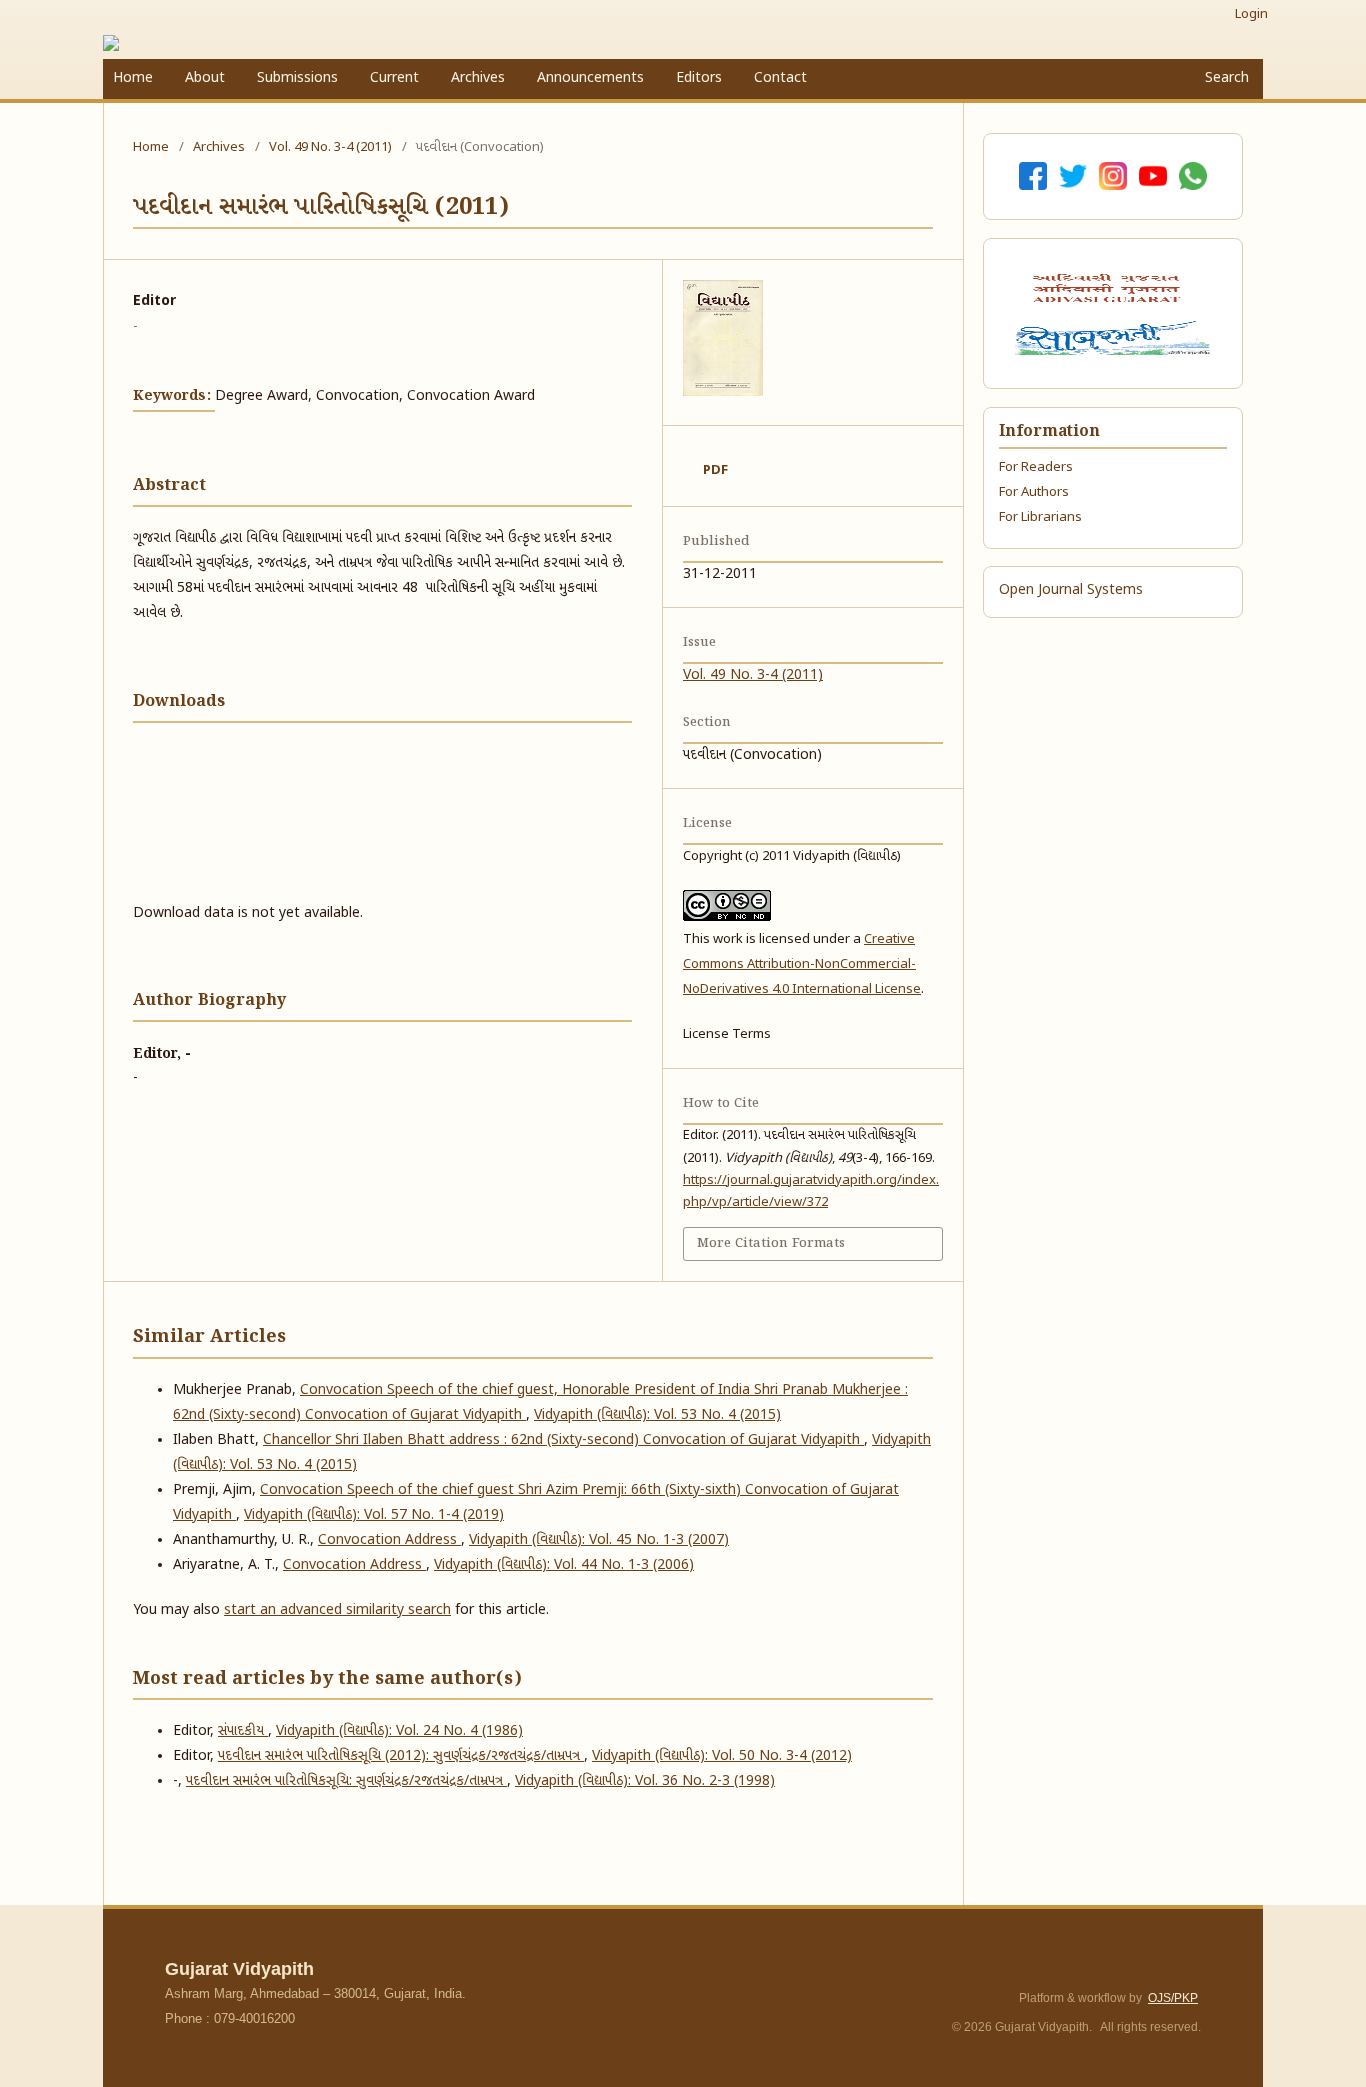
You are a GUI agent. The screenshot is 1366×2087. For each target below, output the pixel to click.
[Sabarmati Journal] (1112, 338)
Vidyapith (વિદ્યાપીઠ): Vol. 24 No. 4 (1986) (399, 1731)
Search (1225, 78)
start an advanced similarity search (337, 1610)
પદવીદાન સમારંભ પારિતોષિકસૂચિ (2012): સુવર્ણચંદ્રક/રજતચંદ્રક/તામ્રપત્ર (401, 1756)
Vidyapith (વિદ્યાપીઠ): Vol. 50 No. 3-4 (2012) (722, 1756)
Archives (478, 78)
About (205, 78)
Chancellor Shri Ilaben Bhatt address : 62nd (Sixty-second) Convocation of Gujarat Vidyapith (563, 1440)
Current (394, 78)
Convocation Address (389, 1540)
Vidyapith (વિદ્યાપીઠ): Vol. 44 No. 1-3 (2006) (564, 1565)
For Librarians (1040, 517)
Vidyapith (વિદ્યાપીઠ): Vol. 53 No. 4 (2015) (657, 1415)
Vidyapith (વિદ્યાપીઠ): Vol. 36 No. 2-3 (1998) (645, 1781)
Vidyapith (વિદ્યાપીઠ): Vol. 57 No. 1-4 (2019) (374, 1515)
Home (133, 78)
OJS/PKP (1173, 1998)
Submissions (297, 78)
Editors (699, 78)
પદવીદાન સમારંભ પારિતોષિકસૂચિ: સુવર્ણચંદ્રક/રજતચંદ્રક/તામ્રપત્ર (346, 1781)
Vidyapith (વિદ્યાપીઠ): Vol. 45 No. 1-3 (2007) (599, 1540)
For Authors (1034, 492)
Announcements (590, 78)
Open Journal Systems (1071, 590)
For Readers (1036, 467)
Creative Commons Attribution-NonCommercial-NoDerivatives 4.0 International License (802, 964)
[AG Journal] (1109, 288)
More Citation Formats (771, 1243)
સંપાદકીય (243, 1731)
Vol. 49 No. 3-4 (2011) (330, 147)
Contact (780, 78)
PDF (715, 470)
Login (1251, 14)
